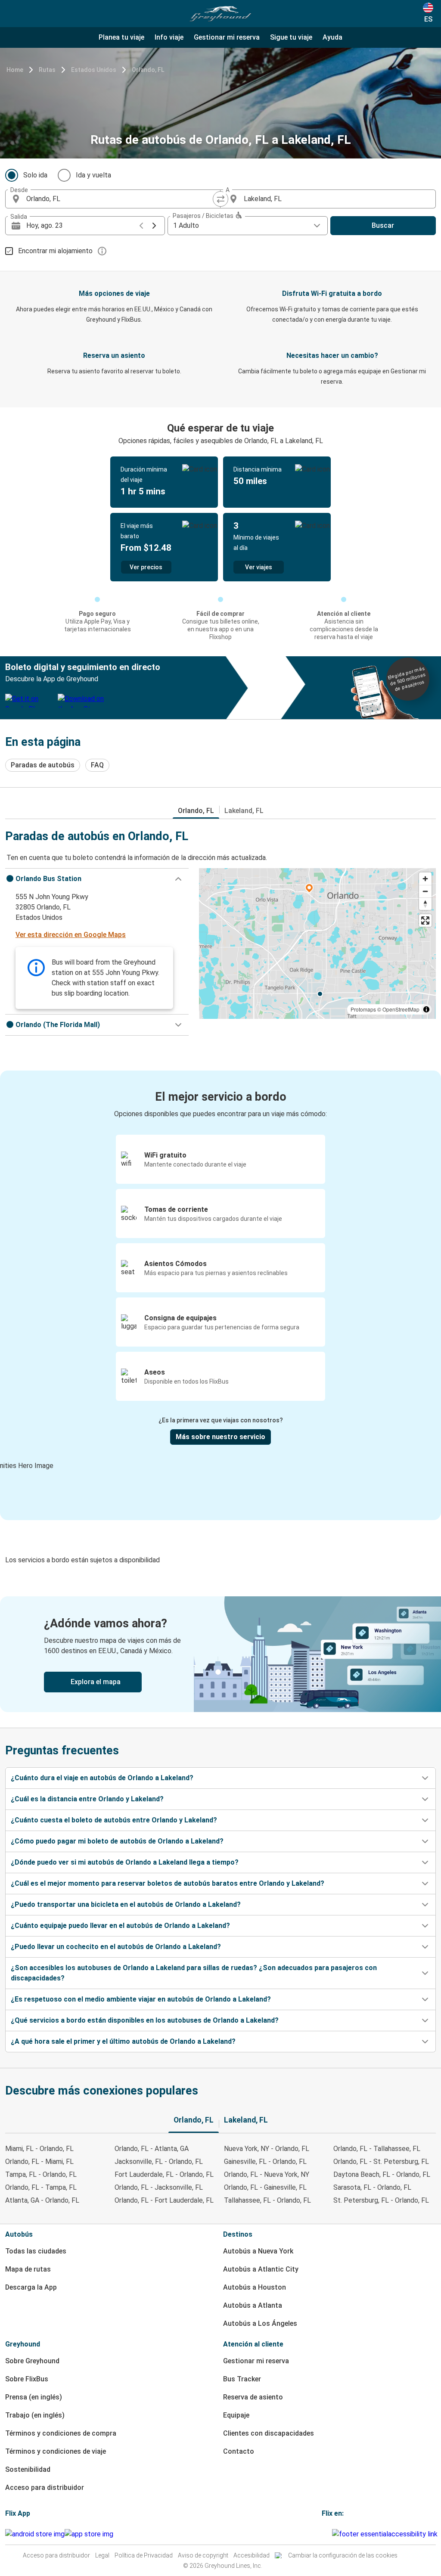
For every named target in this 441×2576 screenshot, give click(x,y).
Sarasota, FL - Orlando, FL (372, 2187)
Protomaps (363, 1009)
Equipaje (236, 2415)
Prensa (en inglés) (34, 2397)
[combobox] (121, 199)
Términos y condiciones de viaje (56, 2451)
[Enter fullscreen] (425, 920)
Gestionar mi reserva (256, 2361)
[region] (317, 943)
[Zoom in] (425, 879)
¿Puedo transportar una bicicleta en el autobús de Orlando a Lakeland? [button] (126, 1904)
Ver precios (146, 567)
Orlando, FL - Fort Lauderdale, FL (164, 2200)
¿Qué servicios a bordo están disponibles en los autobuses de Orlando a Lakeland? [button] (145, 2020)
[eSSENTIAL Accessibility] (387, 2534)
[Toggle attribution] (426, 1009)
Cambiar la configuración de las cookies (343, 2555)
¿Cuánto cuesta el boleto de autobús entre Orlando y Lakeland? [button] (114, 1820)
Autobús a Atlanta (253, 2305)
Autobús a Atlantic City (261, 2269)
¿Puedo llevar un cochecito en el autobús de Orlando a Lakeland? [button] (116, 1947)
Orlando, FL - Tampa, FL (41, 2187)
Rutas (47, 70)
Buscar (383, 225)
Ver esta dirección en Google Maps (71, 935)
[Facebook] (323, 2534)
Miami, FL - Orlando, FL (39, 2149)
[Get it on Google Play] (35, 2534)
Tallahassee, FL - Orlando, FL (267, 2200)
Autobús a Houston (255, 2287)
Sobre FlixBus (27, 2379)
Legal (102, 2555)
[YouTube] (326, 2534)
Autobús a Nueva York (258, 2251)
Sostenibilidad (28, 2469)
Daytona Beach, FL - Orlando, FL (382, 2174)
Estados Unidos (94, 70)
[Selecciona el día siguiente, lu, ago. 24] (154, 226)
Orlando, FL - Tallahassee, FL (377, 2149)
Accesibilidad (252, 2555)
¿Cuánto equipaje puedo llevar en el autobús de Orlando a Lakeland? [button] (120, 1926)
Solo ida (35, 175)
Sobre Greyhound (32, 2361)
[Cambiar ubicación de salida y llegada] (220, 199)
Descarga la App (31, 2287)
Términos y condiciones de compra (61, 2433)
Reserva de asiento (253, 2397)
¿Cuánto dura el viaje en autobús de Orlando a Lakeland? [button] (102, 1778)
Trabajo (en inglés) (35, 2415)
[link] (220, 1654)
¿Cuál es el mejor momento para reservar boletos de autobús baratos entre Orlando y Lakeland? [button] (168, 1883)
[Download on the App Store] (89, 2534)
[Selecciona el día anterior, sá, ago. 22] (141, 226)
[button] (97, 879)
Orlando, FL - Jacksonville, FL (159, 2187)
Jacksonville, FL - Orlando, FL (159, 2162)
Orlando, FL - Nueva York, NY (267, 2174)
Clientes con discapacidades (269, 2433)
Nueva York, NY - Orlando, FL (267, 2149)
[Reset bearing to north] (425, 904)
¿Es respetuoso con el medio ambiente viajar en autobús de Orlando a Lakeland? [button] (141, 1999)
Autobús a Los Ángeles (260, 2323)
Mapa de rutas (28, 2269)
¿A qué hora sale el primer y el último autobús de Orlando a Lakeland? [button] (123, 2041)
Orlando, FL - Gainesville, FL (265, 2187)
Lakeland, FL (244, 811)
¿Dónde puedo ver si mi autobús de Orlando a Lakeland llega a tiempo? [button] (125, 1862)
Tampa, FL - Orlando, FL (41, 2174)
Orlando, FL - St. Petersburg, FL (381, 2162)
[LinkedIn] (328, 2534)
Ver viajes (259, 567)
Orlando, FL (148, 70)
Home (15, 70)
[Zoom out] (425, 891)
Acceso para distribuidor (45, 2488)
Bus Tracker (242, 2379)
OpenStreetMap (401, 1009)
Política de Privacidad (144, 2555)
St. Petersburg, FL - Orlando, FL (381, 2200)
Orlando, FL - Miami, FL (39, 2162)
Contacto (239, 2451)
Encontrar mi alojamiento (55, 251)
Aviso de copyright (203, 2555)
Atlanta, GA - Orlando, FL (42, 2200)
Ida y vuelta (93, 175)
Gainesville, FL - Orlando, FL (265, 2162)
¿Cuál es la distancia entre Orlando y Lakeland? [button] (87, 1799)
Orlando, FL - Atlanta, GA (152, 2149)
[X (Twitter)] (331, 2534)
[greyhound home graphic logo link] (220, 14)
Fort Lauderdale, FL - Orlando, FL (164, 2174)
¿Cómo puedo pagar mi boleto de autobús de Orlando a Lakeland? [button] (117, 1841)
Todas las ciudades (36, 2251)
